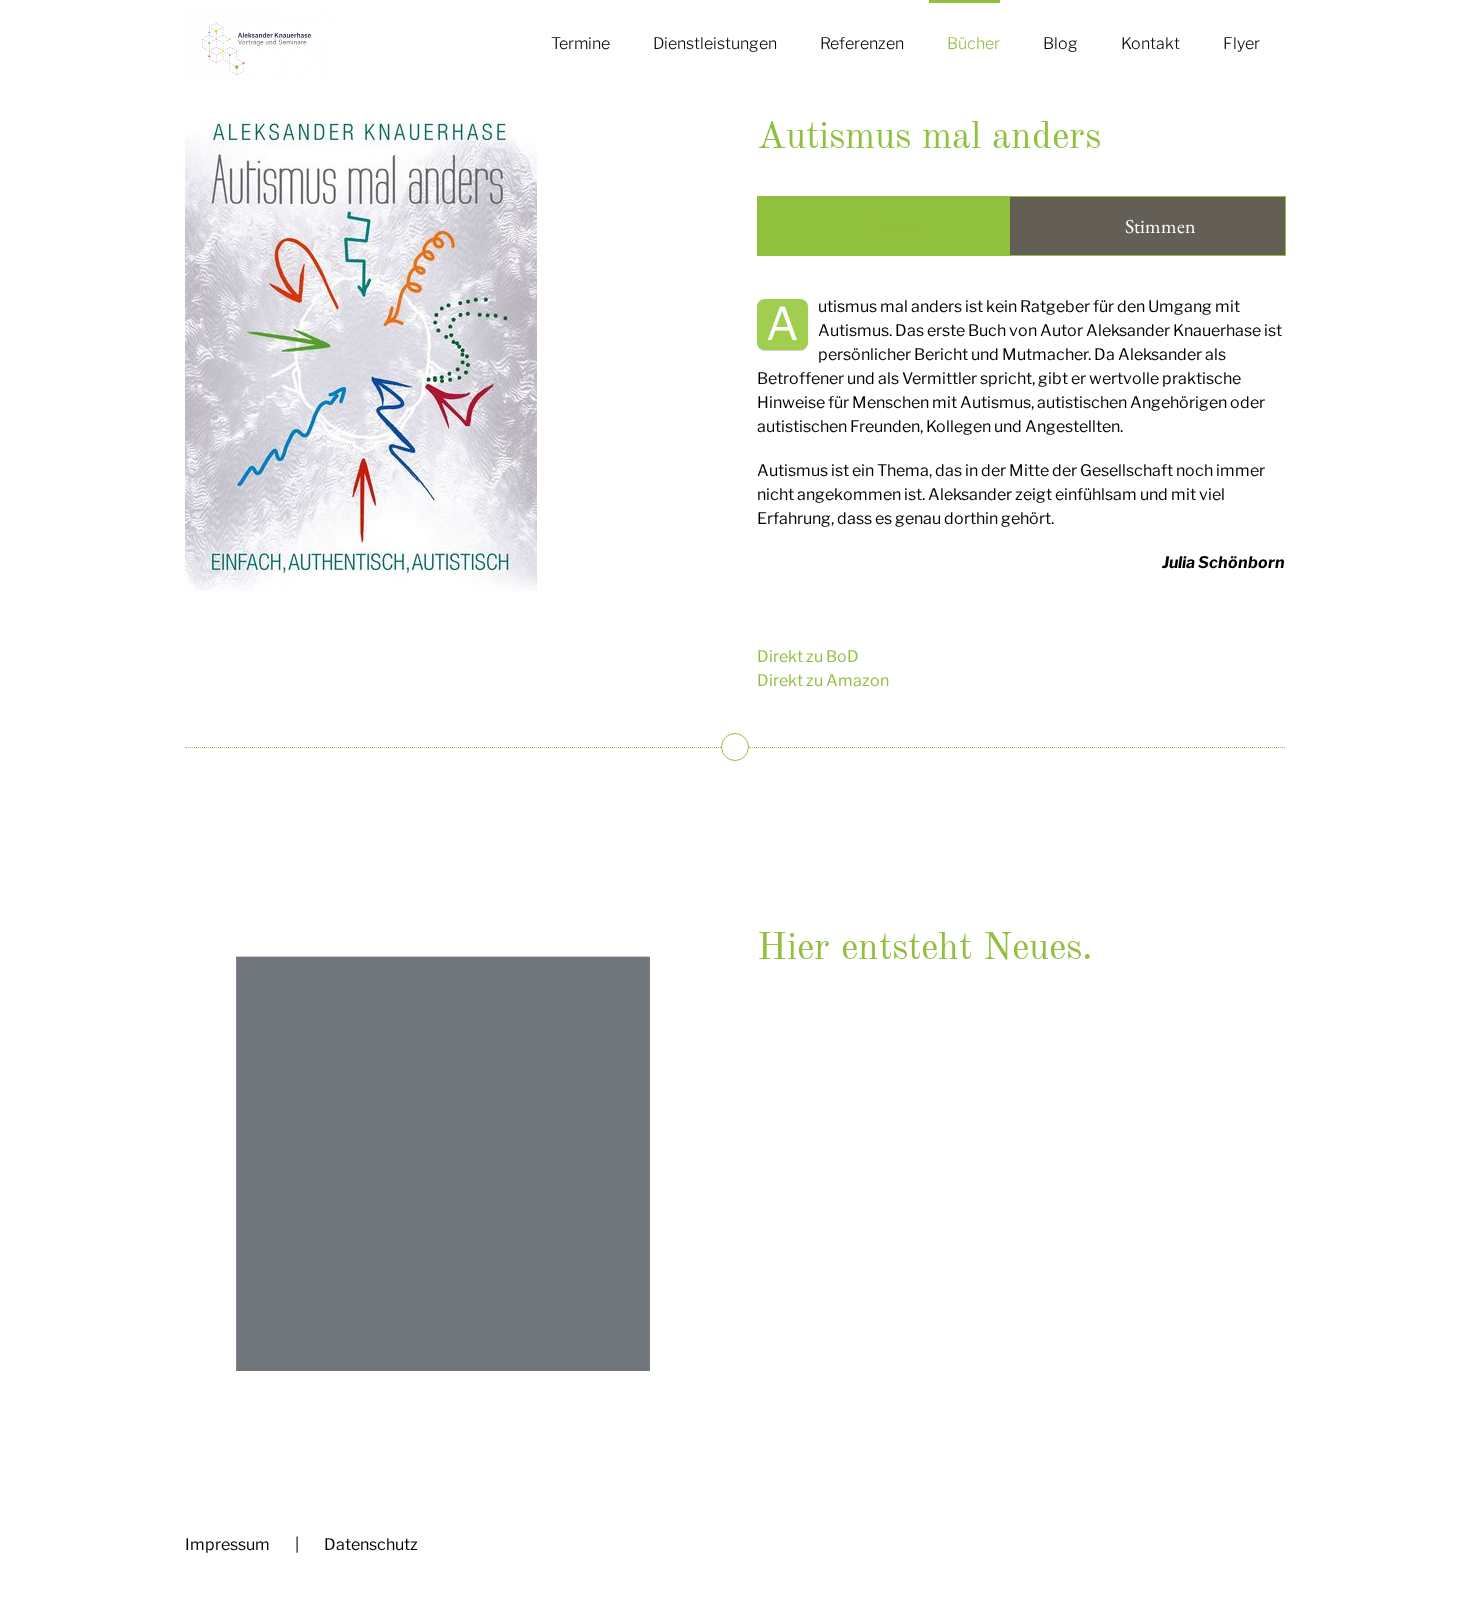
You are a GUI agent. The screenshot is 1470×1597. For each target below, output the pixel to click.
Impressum (227, 1544)
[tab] (883, 226)
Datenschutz (371, 1544)
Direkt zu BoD (808, 656)
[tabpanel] (1021, 445)
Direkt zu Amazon (823, 680)
